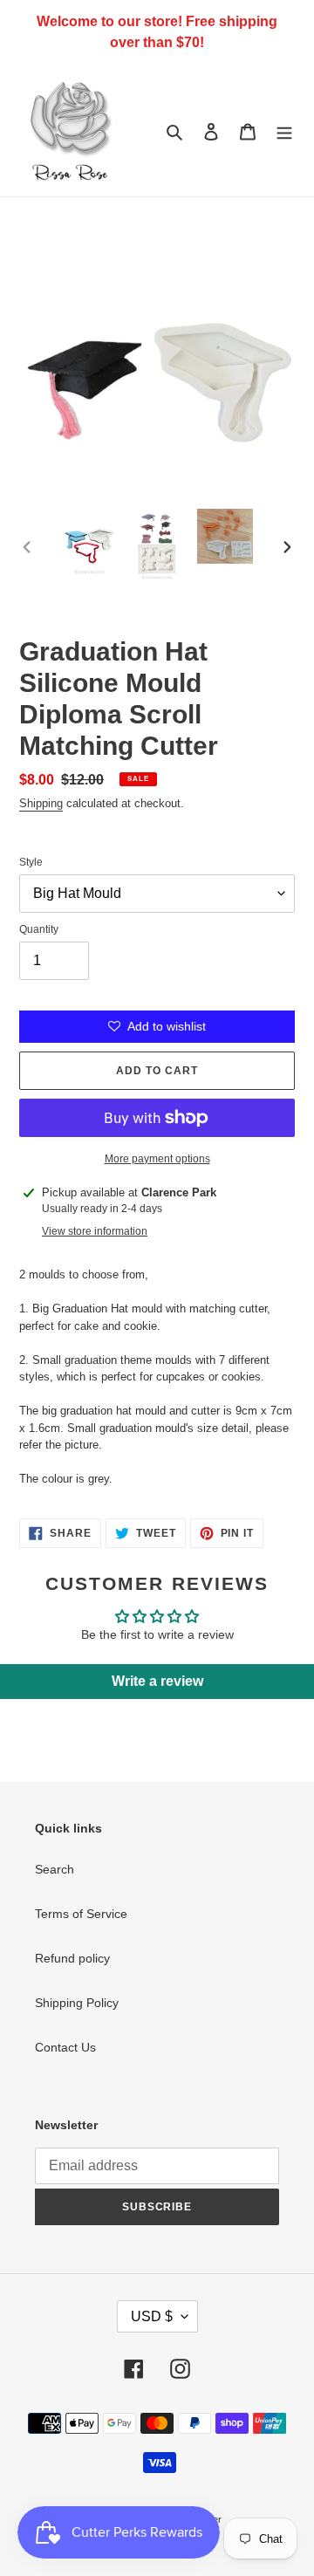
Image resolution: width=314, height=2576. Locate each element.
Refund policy (72, 1958)
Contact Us (65, 2047)
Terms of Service (81, 1914)
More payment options (157, 1159)
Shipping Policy (77, 2003)
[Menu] (284, 130)
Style (31, 862)
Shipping (41, 803)
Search (55, 1869)
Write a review (157, 1681)
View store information (95, 1231)
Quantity (39, 929)
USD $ (152, 2316)
